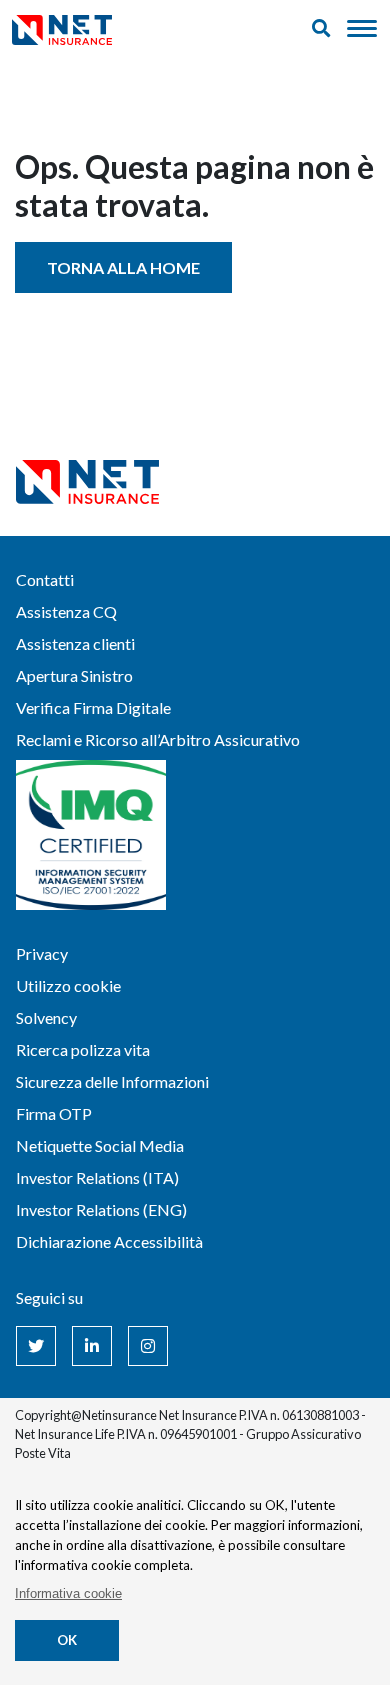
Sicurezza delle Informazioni (112, 1081)
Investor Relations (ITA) (97, 1177)
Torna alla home (123, 267)
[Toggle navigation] (362, 29)
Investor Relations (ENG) (101, 1209)
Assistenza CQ (66, 611)
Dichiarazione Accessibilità (109, 1241)
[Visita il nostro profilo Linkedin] (92, 1346)
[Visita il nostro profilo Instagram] (148, 1346)
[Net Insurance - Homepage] (62, 28)
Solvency (46, 1017)
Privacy (42, 953)
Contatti (45, 579)
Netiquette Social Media (100, 1145)
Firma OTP (54, 1113)
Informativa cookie (68, 1593)
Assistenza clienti (75, 643)
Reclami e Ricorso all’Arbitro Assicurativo (158, 739)
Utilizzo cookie (68, 985)
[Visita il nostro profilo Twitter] (36, 1346)
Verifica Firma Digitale (93, 707)
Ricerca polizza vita (83, 1049)
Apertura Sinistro (74, 675)
